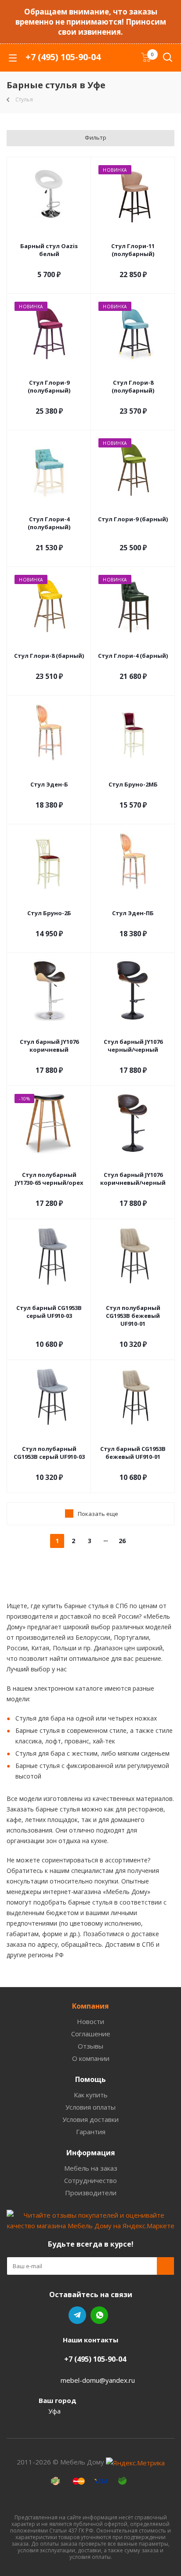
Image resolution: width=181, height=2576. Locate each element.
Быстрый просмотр (49, 235)
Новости (90, 2021)
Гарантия (91, 2132)
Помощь (90, 2079)
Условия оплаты (90, 2107)
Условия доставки (90, 2119)
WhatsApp (99, 2315)
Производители (91, 2193)
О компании (91, 2058)
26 (122, 1541)
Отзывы (90, 2046)
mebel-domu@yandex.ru (98, 2380)
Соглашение (91, 2034)
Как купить (91, 2095)
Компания (90, 2006)
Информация (91, 2153)
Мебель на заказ (91, 2168)
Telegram (77, 2315)
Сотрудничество (90, 2180)
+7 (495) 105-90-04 (63, 57)
